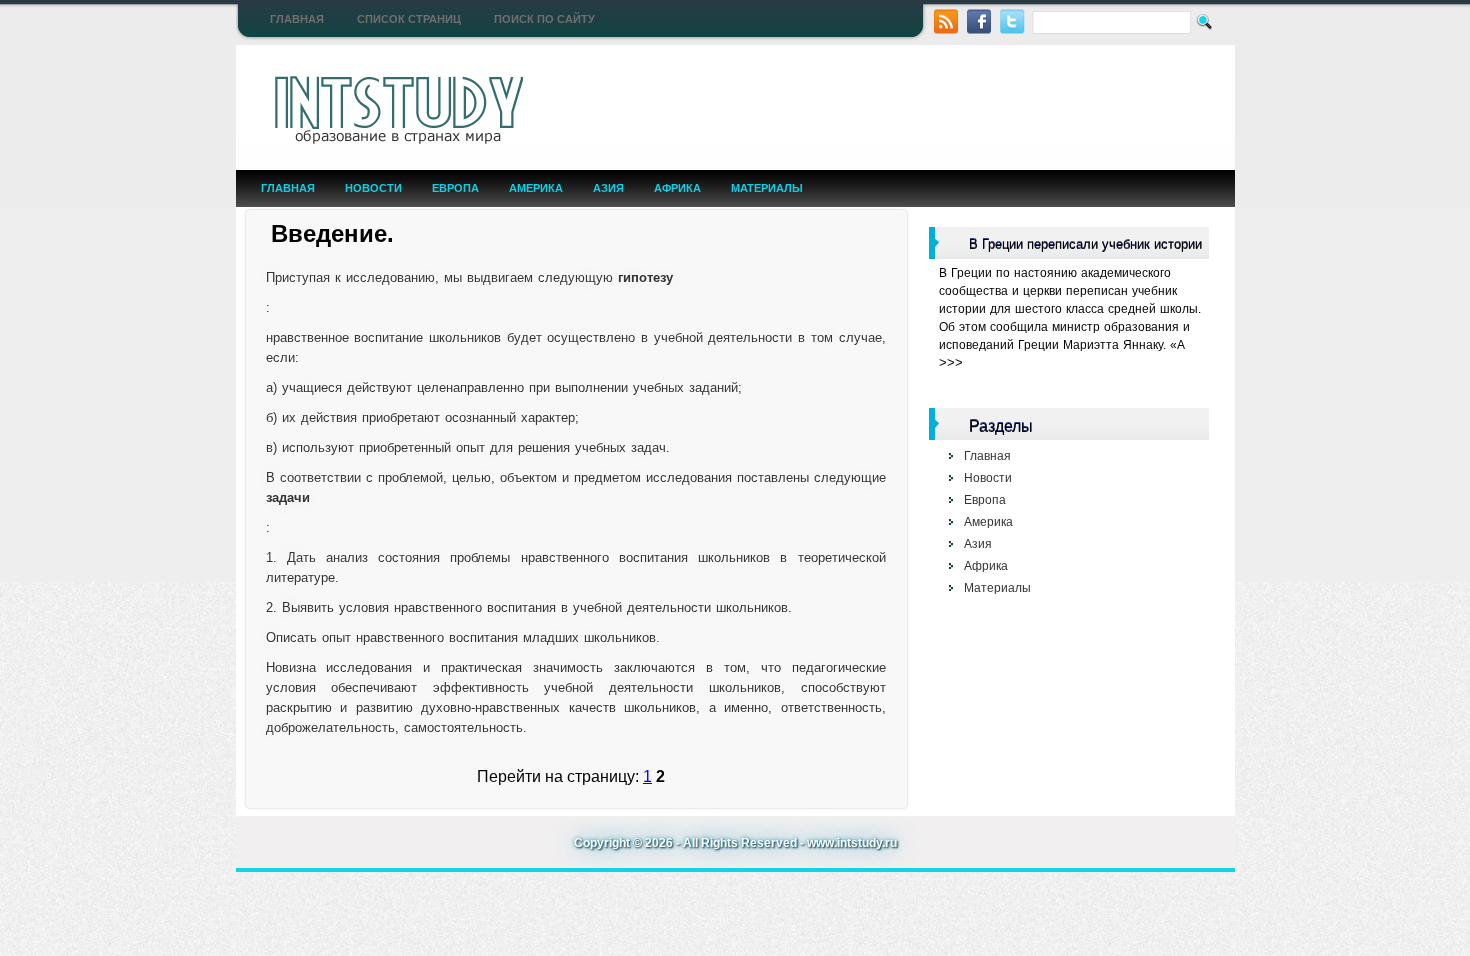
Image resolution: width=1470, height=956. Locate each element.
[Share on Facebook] (979, 19)
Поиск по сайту (544, 19)
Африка (677, 188)
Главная (297, 19)
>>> (951, 362)
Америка (536, 188)
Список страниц (409, 19)
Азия (608, 188)
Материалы (767, 188)
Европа (455, 188)
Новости (373, 188)
